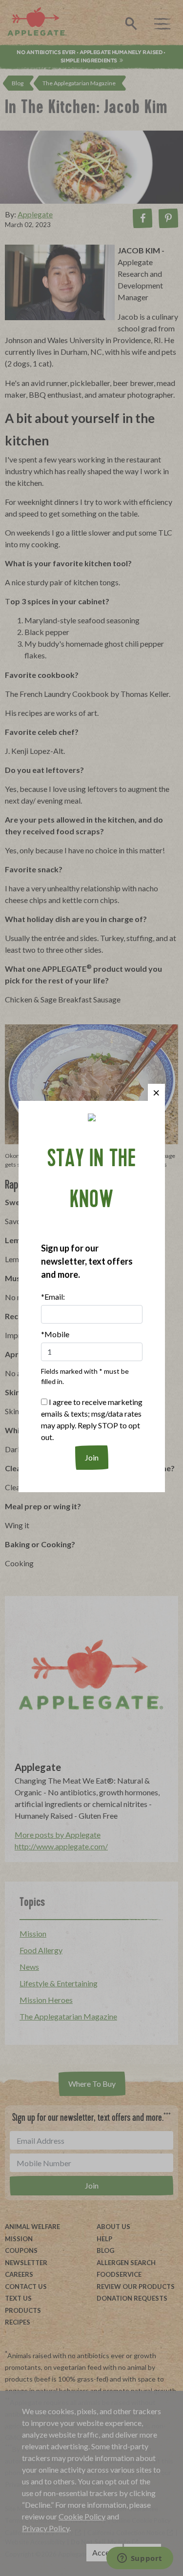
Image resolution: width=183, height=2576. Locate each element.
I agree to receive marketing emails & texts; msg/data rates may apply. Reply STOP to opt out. (92, 1419)
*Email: (53, 1297)
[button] (156, 1092)
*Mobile (55, 1334)
